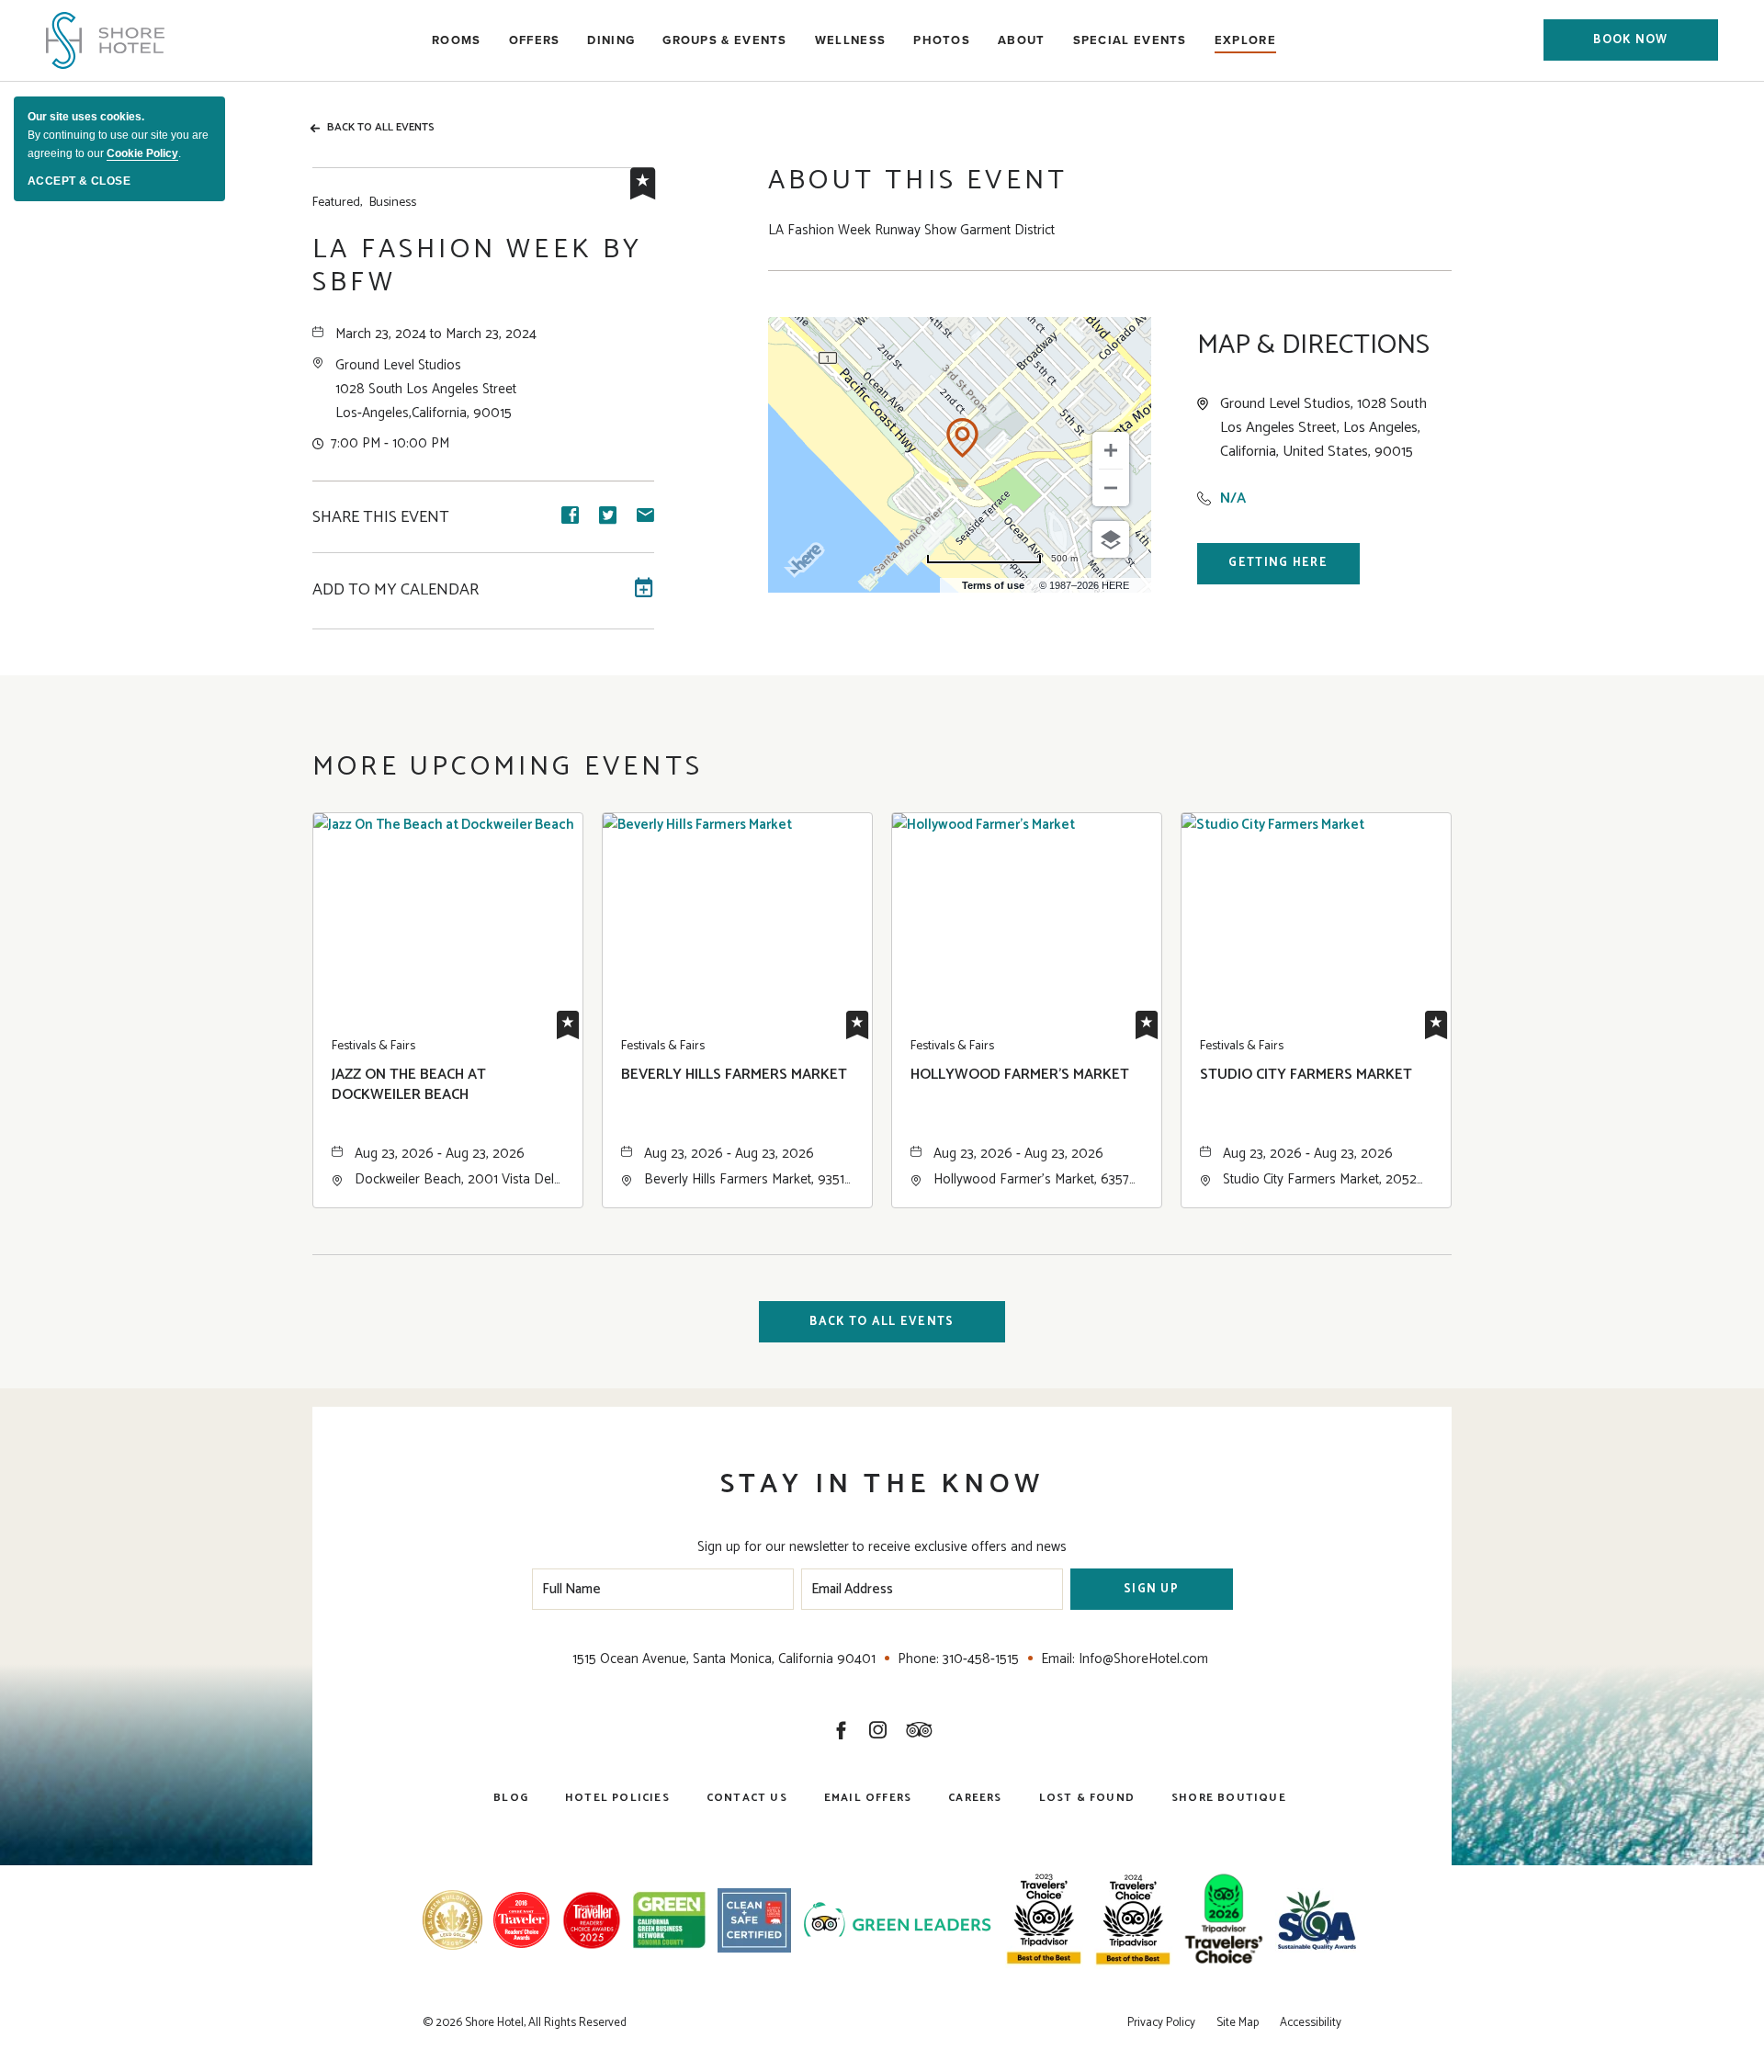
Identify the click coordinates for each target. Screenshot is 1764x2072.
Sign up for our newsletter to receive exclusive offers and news (882, 1547)
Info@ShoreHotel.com (1143, 1659)
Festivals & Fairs (373, 1046)
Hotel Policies (617, 1798)
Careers (975, 1798)
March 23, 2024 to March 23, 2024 (436, 334)
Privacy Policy (1161, 2023)
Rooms (457, 40)
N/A (1233, 498)
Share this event (381, 518)
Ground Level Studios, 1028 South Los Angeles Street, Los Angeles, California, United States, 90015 (1323, 428)
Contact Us (747, 1798)
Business (364, 203)
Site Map (1238, 2023)
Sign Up (1151, 1589)
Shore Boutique (1229, 1798)
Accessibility (1311, 2023)
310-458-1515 (981, 1659)
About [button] (1022, 40)
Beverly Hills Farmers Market (734, 1076)
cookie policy (142, 153)
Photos (942, 40)
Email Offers (868, 1798)
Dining (611, 40)
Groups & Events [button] (725, 40)
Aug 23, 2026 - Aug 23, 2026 (440, 1154)
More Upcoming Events (508, 767)
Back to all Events (381, 127)
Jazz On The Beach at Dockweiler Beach (409, 1086)
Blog (511, 1798)
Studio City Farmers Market (1306, 1076)
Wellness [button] (850, 40)
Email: (1058, 1659)
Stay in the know (882, 1484)
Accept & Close (79, 181)
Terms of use (993, 585)
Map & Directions (1313, 345)
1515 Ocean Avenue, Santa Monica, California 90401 (724, 1659)
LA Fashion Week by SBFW (478, 266)
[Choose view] (1111, 539)
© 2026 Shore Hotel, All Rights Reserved (525, 2023)
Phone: (918, 1659)
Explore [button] (1245, 40)
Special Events (1130, 40)
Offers (535, 40)
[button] (1631, 40)
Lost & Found (1087, 1798)
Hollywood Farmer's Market (1020, 1076)
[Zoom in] (1111, 450)
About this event (918, 181)
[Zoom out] (1111, 488)
